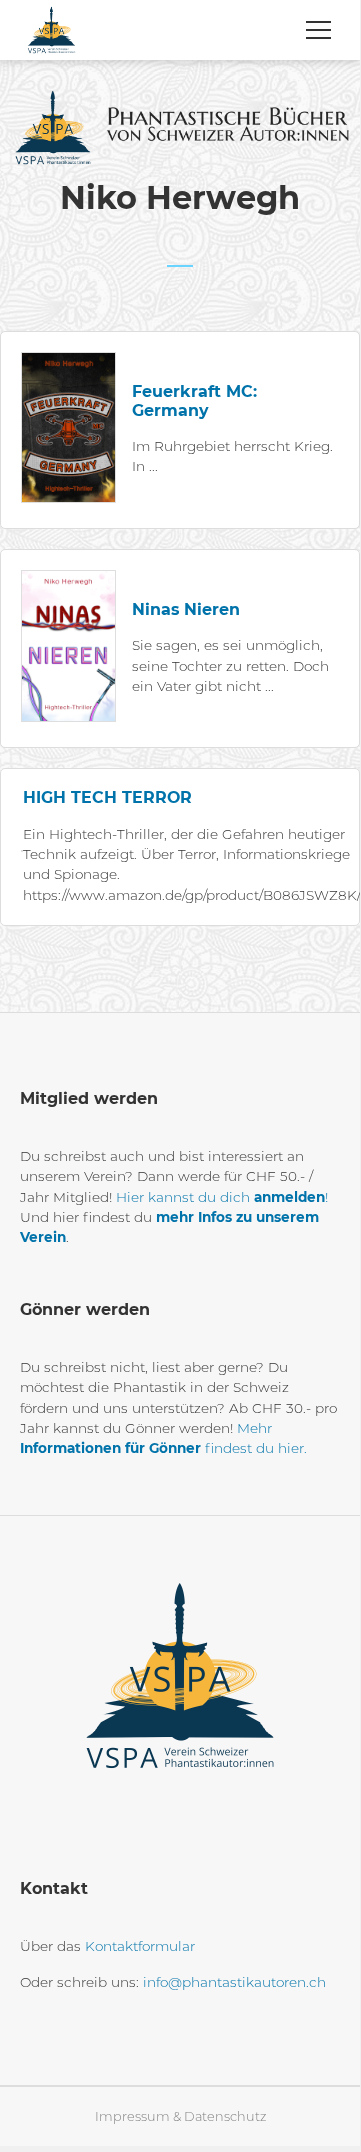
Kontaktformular (140, 1946)
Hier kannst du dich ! (222, 1197)
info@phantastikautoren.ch (234, 1982)
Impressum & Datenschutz (180, 2116)
